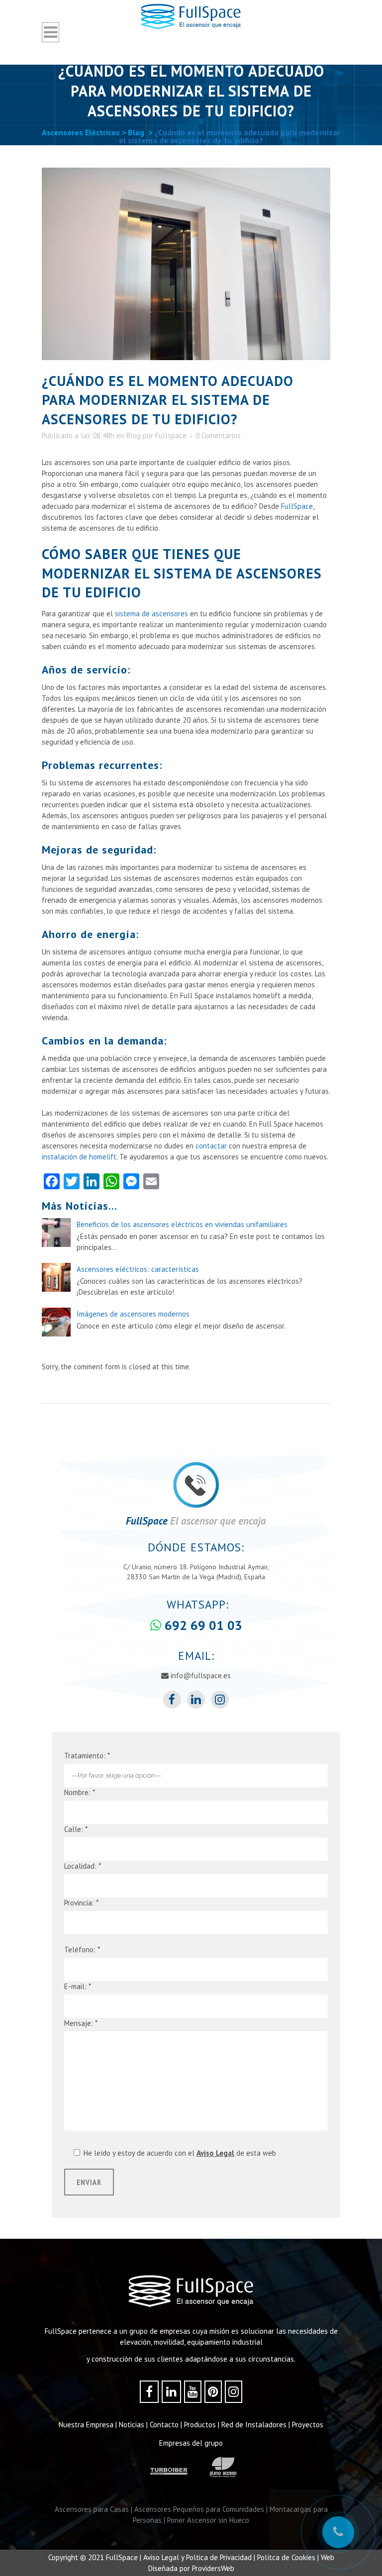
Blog (136, 132)
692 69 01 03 (202, 1625)
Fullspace (171, 435)
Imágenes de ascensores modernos (133, 1314)
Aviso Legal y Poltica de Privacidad (197, 2557)
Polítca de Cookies (286, 2557)
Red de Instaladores (254, 2425)
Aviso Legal (215, 2153)
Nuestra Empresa (86, 2425)
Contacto (164, 2425)
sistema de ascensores (151, 614)
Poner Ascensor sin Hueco (208, 2520)
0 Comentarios (218, 435)
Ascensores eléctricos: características (138, 1269)
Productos (200, 2425)
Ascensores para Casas (92, 2509)
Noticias (132, 2425)
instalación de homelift (79, 1157)
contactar (210, 1146)
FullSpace (297, 506)
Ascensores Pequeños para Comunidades (199, 2509)
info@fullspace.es (200, 1675)
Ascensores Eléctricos (81, 132)
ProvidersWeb (213, 2568)
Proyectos (308, 2425)
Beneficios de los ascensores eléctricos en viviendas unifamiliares (182, 1224)
